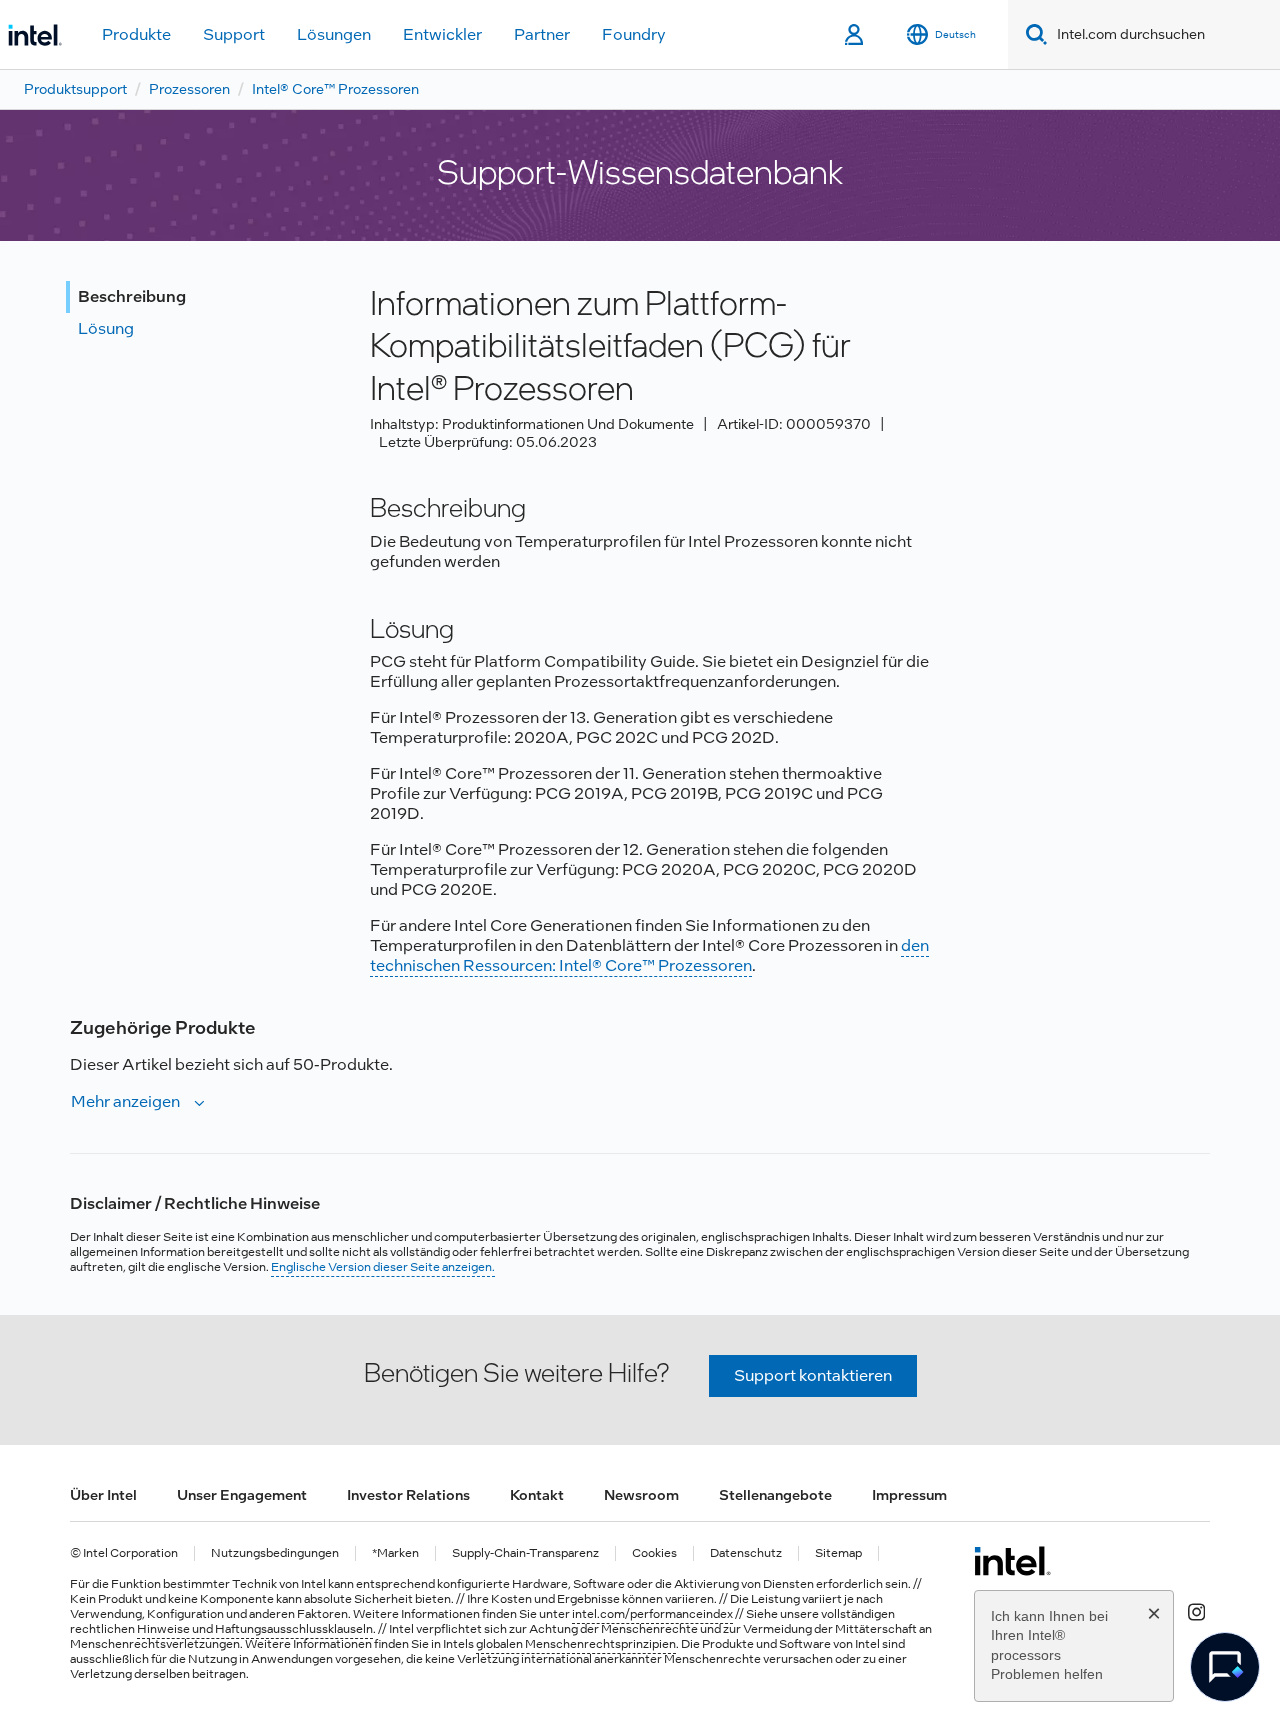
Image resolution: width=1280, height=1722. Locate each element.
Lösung (106, 328)
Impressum (909, 1495)
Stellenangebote (775, 1495)
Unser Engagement (242, 1495)
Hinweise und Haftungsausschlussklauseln (255, 1629)
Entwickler (442, 34)
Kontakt (537, 1495)
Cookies (654, 1553)
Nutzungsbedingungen (275, 1553)
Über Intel (103, 1495)
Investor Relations (408, 1495)
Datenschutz (746, 1553)
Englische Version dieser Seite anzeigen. (383, 1267)
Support (234, 34)
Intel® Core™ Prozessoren (335, 89)
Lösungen (334, 34)
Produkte (136, 34)
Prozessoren (189, 89)
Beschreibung (132, 296)
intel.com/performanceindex (652, 1614)
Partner (542, 34)
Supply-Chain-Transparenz (525, 1553)
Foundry (634, 34)
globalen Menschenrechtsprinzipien (576, 1644)
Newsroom (641, 1495)
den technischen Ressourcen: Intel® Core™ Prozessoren (649, 955)
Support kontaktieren (813, 1375)
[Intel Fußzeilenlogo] (1012, 1561)
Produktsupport (75, 89)
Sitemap (838, 1553)
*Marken (395, 1553)
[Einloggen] (855, 35)
